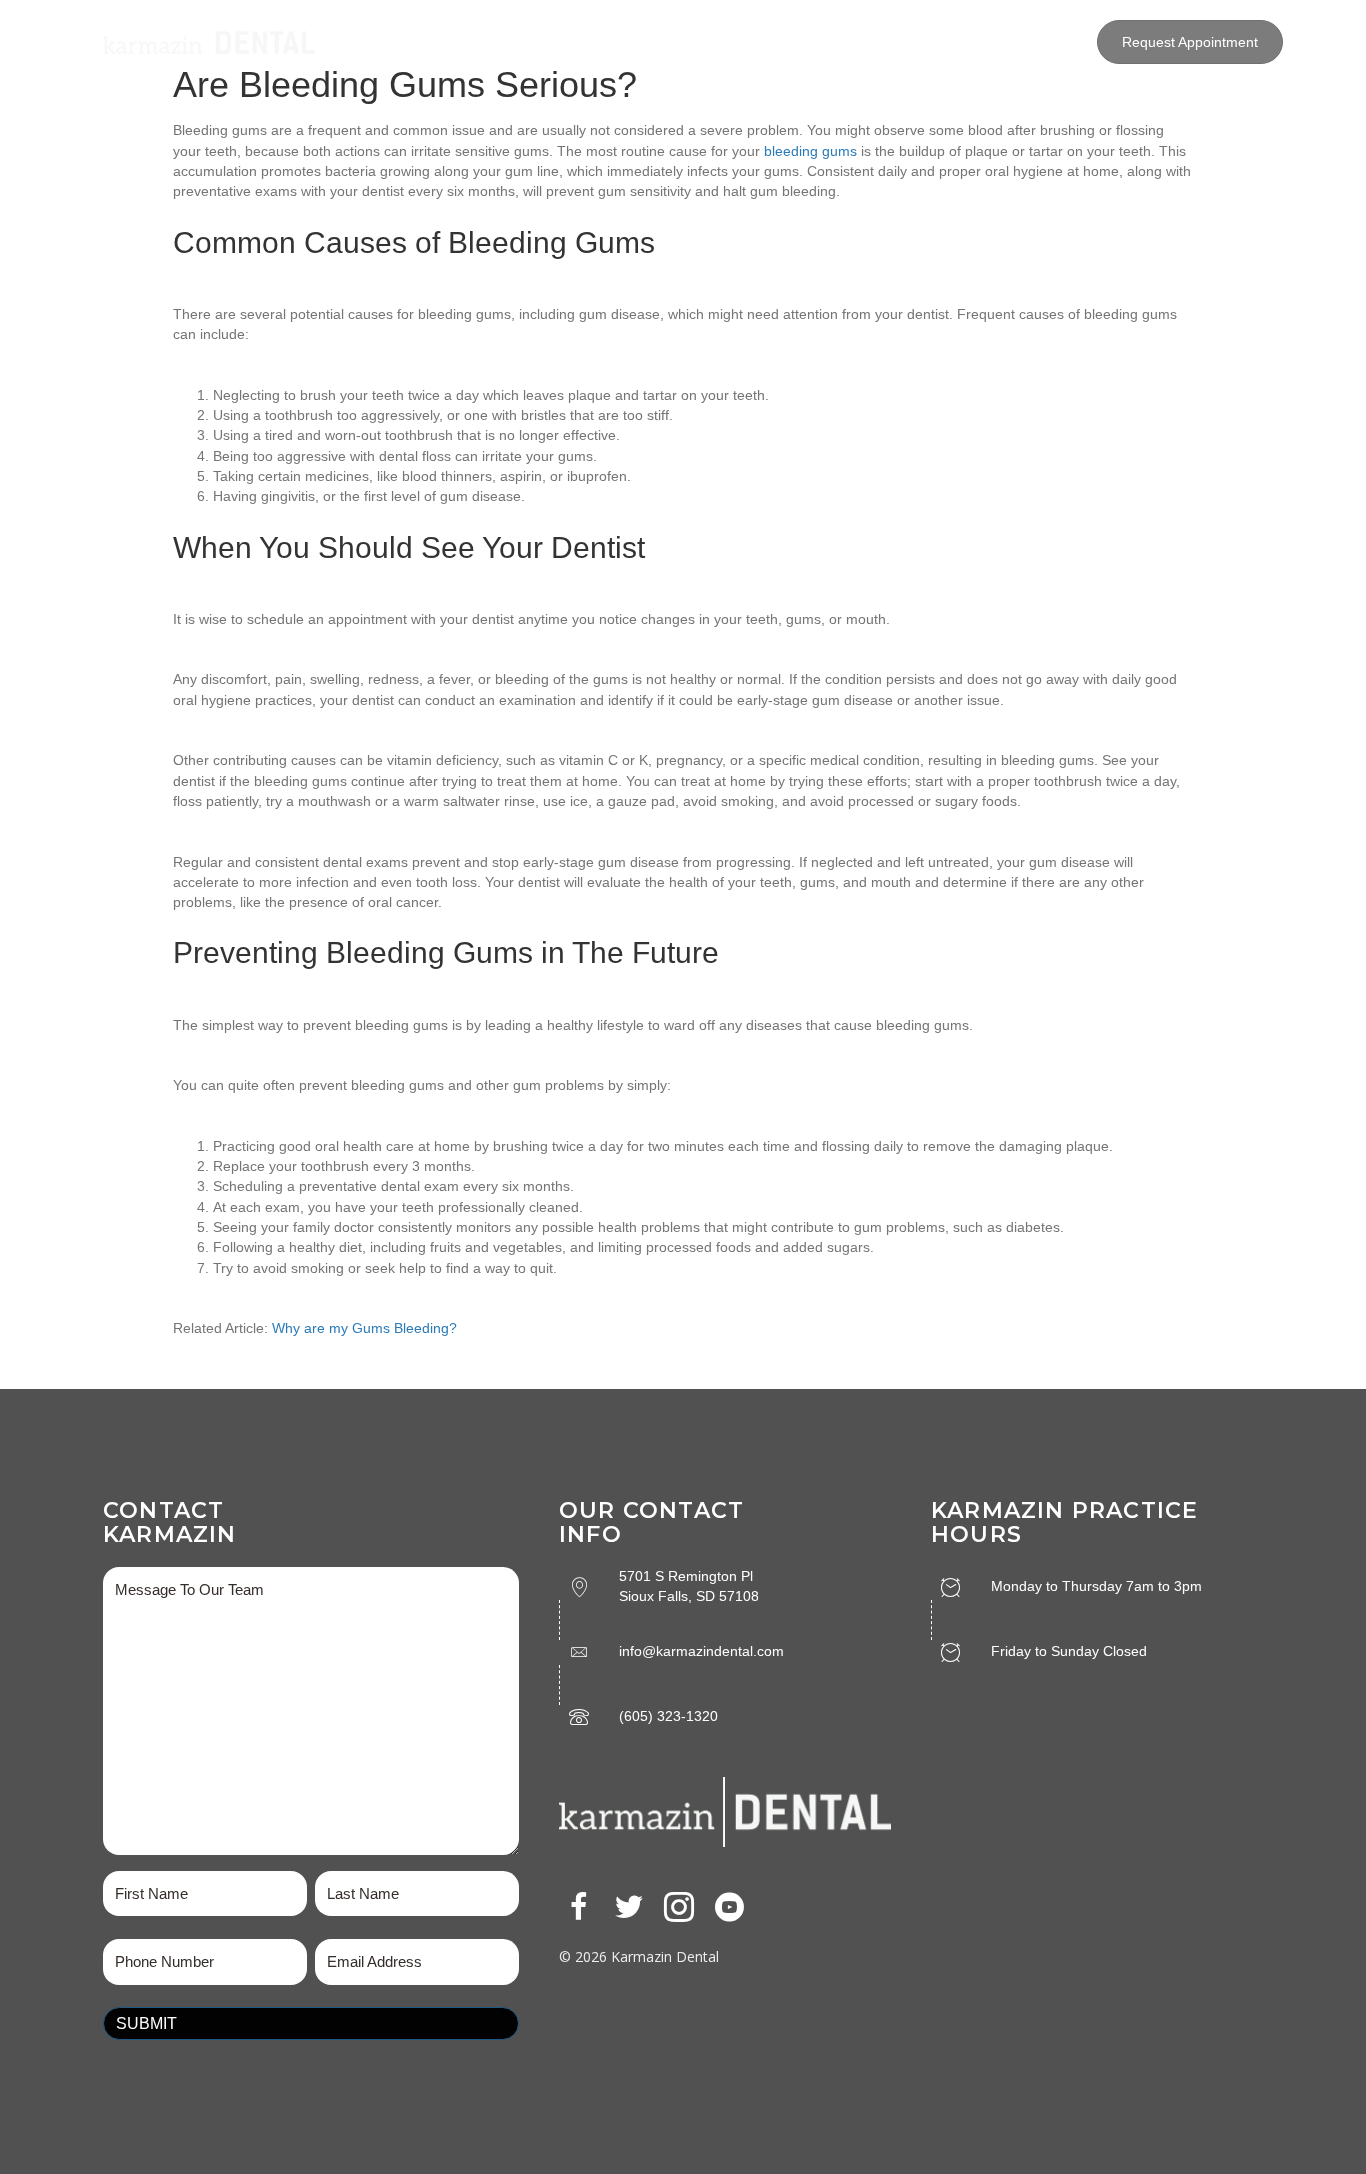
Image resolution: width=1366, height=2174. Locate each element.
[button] (579, 1907)
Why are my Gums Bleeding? (364, 1328)
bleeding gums (810, 151)
